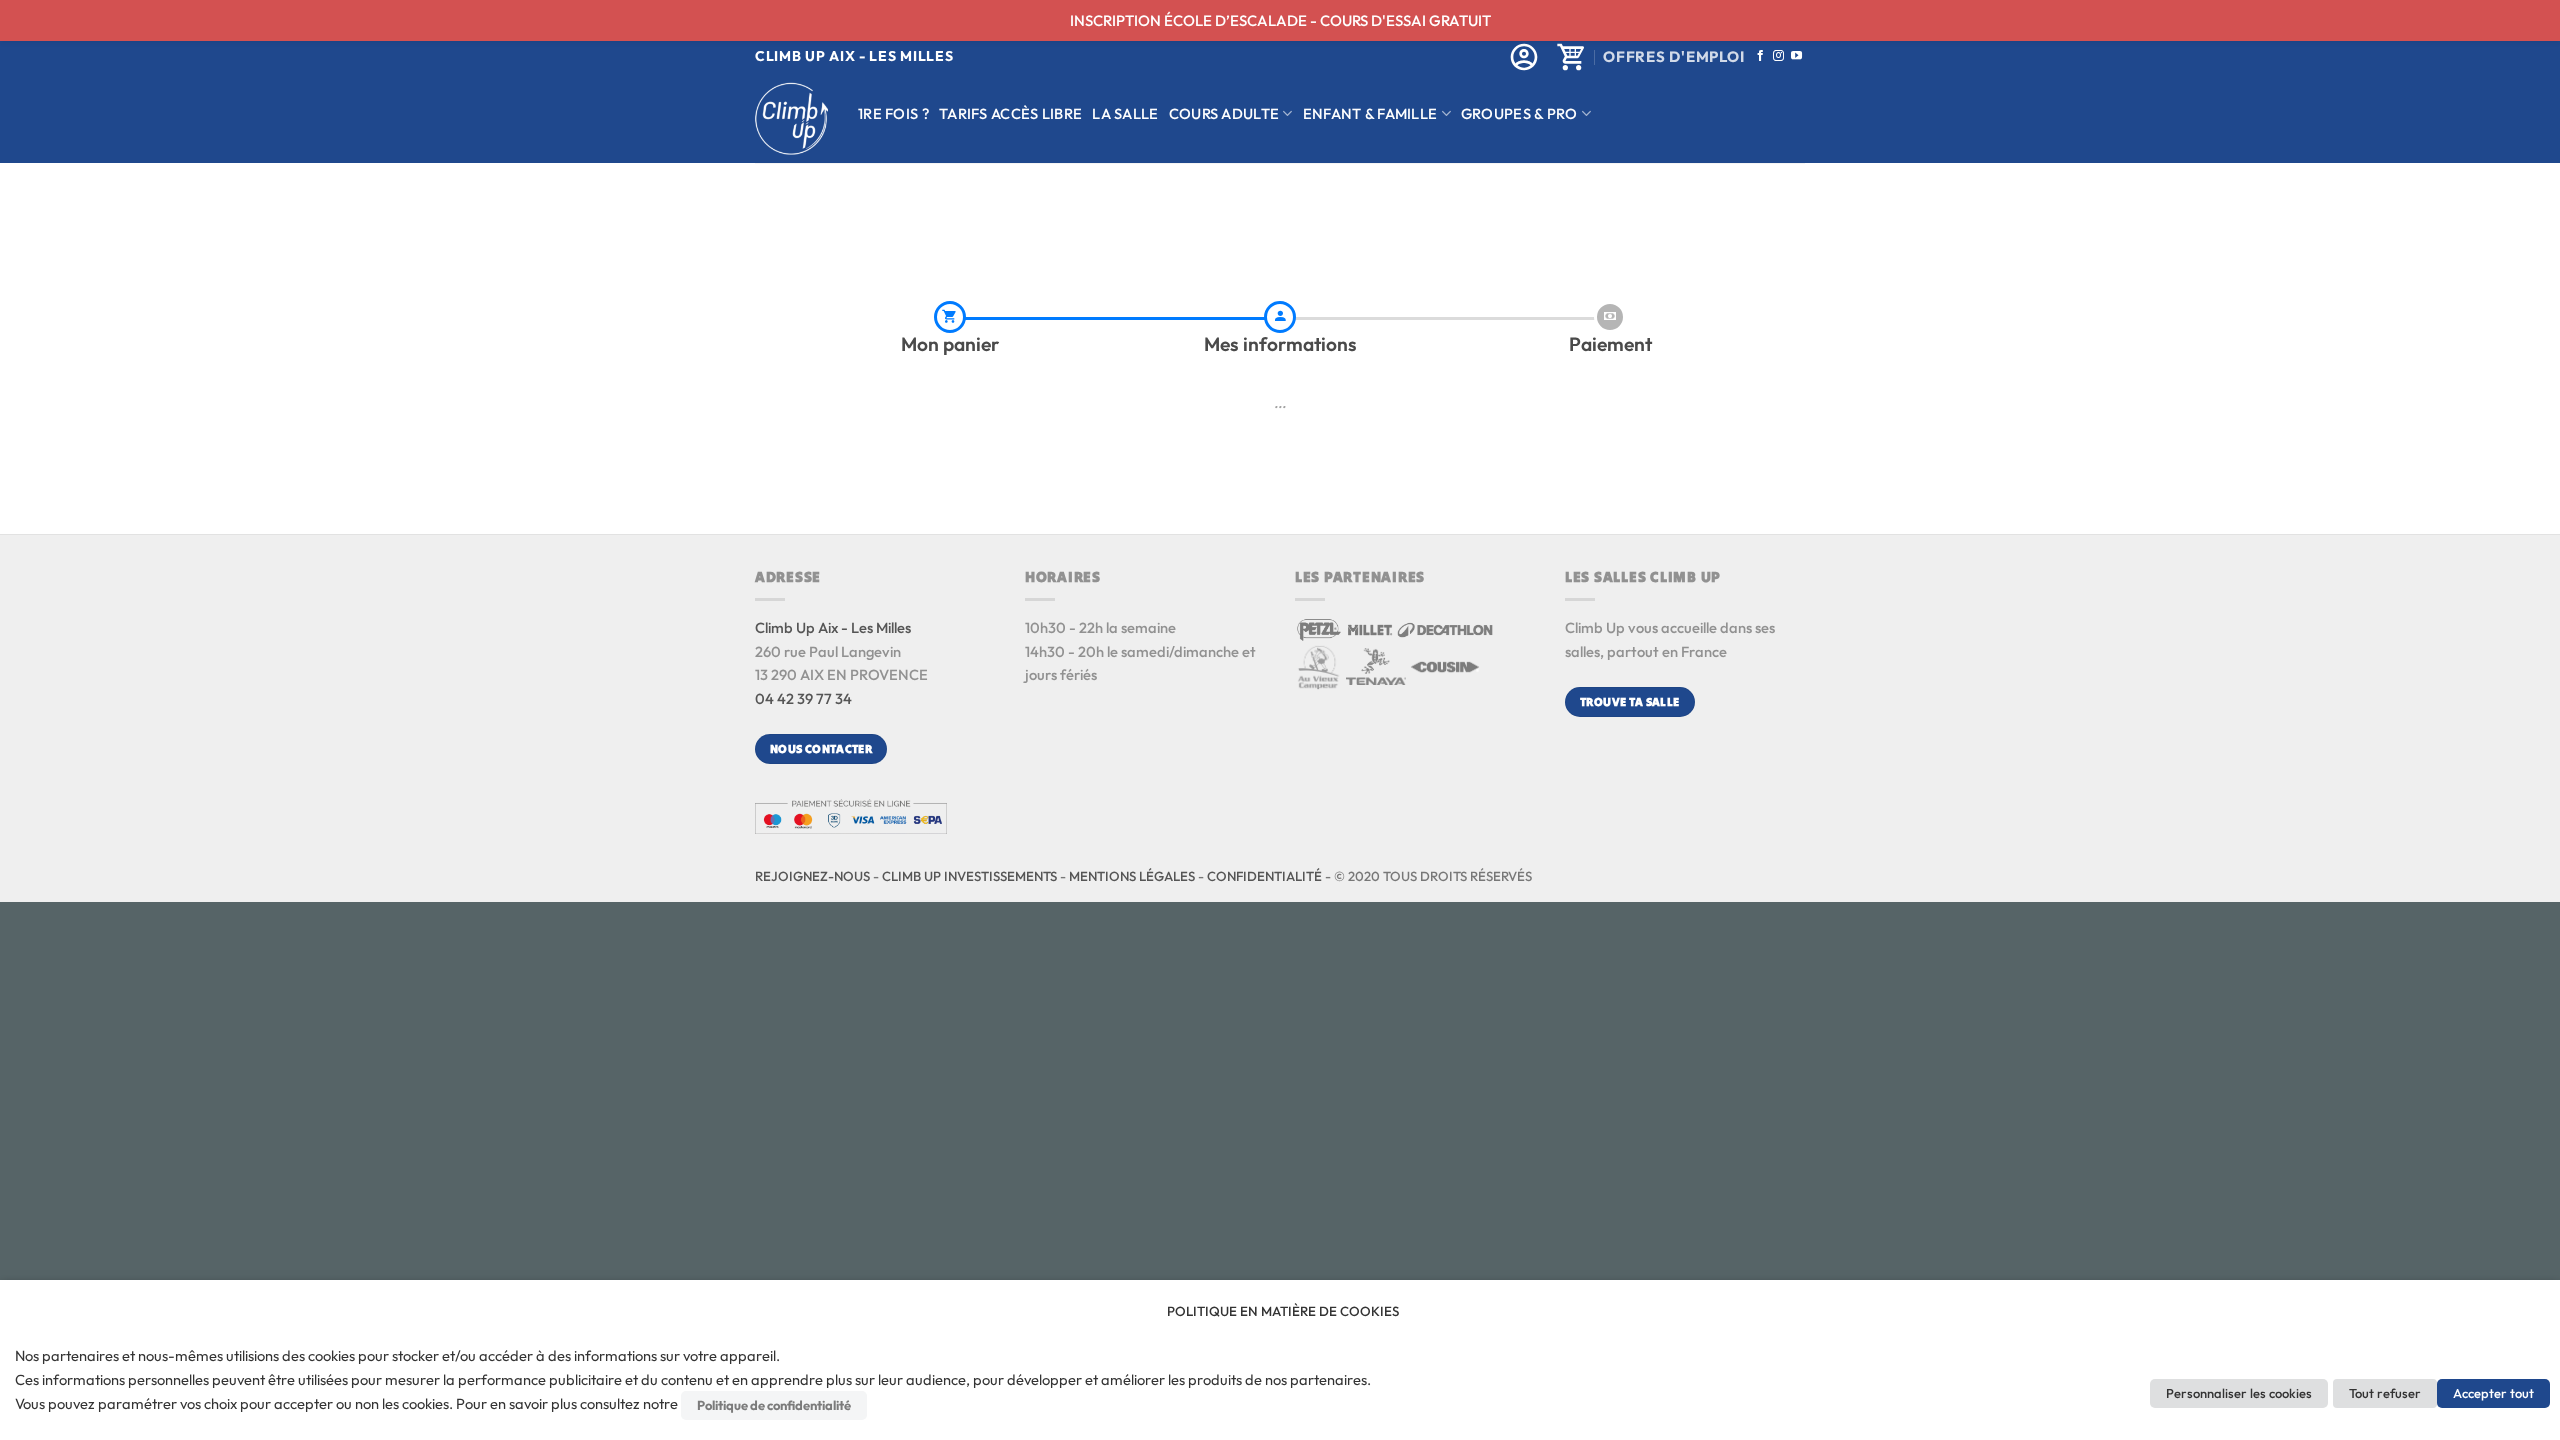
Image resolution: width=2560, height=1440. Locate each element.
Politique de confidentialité (774, 1405)
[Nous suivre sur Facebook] (1760, 56)
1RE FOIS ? (893, 113)
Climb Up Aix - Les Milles (833, 627)
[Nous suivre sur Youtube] (1796, 56)
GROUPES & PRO (1519, 113)
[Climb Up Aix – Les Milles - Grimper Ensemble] (791, 118)
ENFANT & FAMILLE (1370, 113)
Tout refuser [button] (2385, 1393)
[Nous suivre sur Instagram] (1778, 56)
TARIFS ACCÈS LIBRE (1010, 113)
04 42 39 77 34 (803, 698)
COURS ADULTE (1224, 113)
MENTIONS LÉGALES (1132, 876)
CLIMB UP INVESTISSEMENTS (969, 876)
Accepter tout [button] (2493, 1393)
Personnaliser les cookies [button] (2239, 1393)
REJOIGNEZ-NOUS (812, 876)
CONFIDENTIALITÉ (1264, 876)
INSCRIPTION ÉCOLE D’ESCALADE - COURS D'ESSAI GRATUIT (1280, 20)
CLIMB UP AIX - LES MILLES (854, 56)
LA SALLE (1125, 113)
